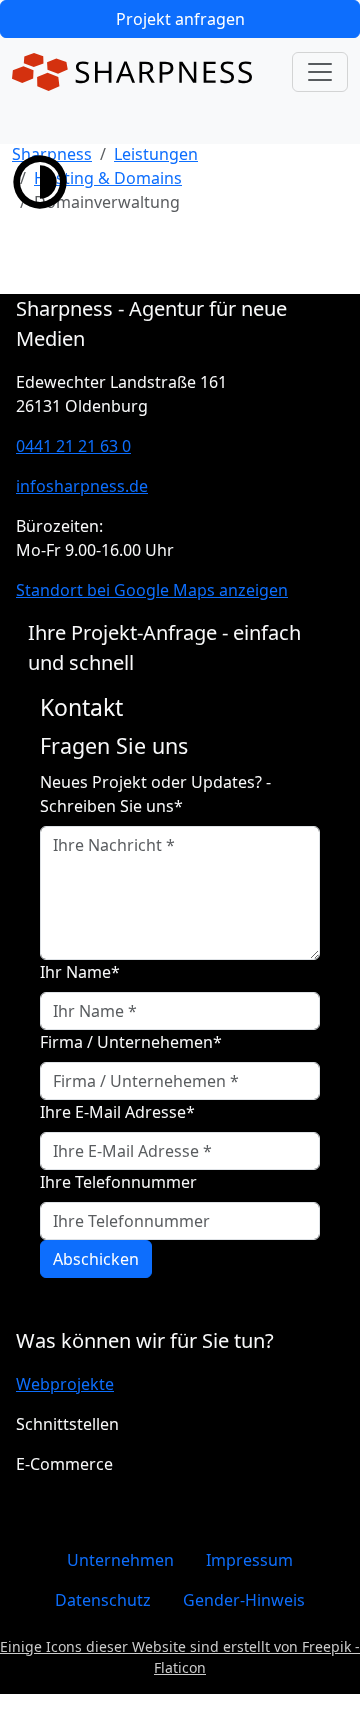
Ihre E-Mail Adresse (117, 1112)
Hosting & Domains (108, 178)
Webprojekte (65, 1384)
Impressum (249, 1560)
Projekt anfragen (180, 19)
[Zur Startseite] (132, 72)
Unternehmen (120, 1560)
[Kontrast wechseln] (40, 180)
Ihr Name (80, 972)
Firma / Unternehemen (131, 1042)
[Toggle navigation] (320, 72)
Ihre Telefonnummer (118, 1182)
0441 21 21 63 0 (73, 446)
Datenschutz (103, 1600)
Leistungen (156, 154)
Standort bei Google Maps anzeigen (152, 590)
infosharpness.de (82, 486)
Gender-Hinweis (244, 1600)
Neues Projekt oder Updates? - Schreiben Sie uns (155, 794)
